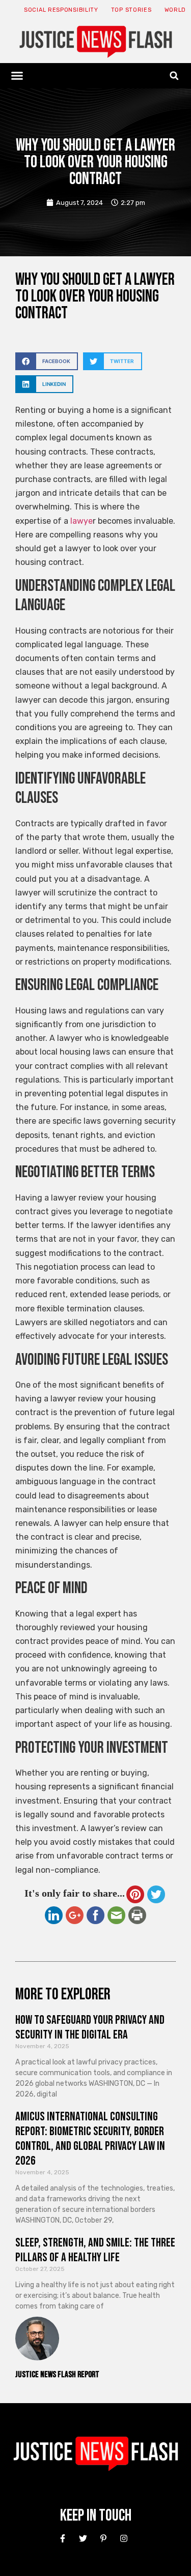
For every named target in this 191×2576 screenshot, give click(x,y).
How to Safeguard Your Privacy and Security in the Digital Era (90, 2027)
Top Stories (131, 10)
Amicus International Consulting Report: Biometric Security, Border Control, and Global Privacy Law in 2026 (90, 2138)
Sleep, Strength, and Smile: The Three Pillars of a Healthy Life (95, 2250)
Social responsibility (61, 10)
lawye (80, 521)
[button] (17, 76)
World (175, 10)
